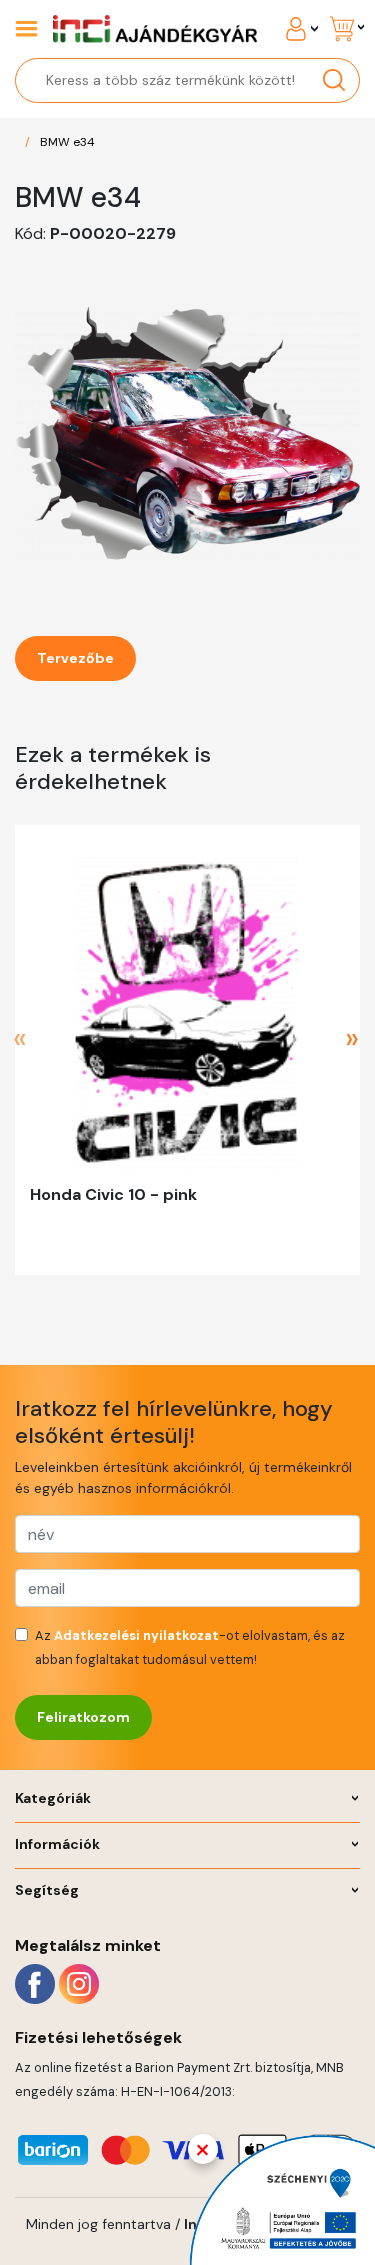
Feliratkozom (83, 1717)
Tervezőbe (75, 658)
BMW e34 (67, 142)
